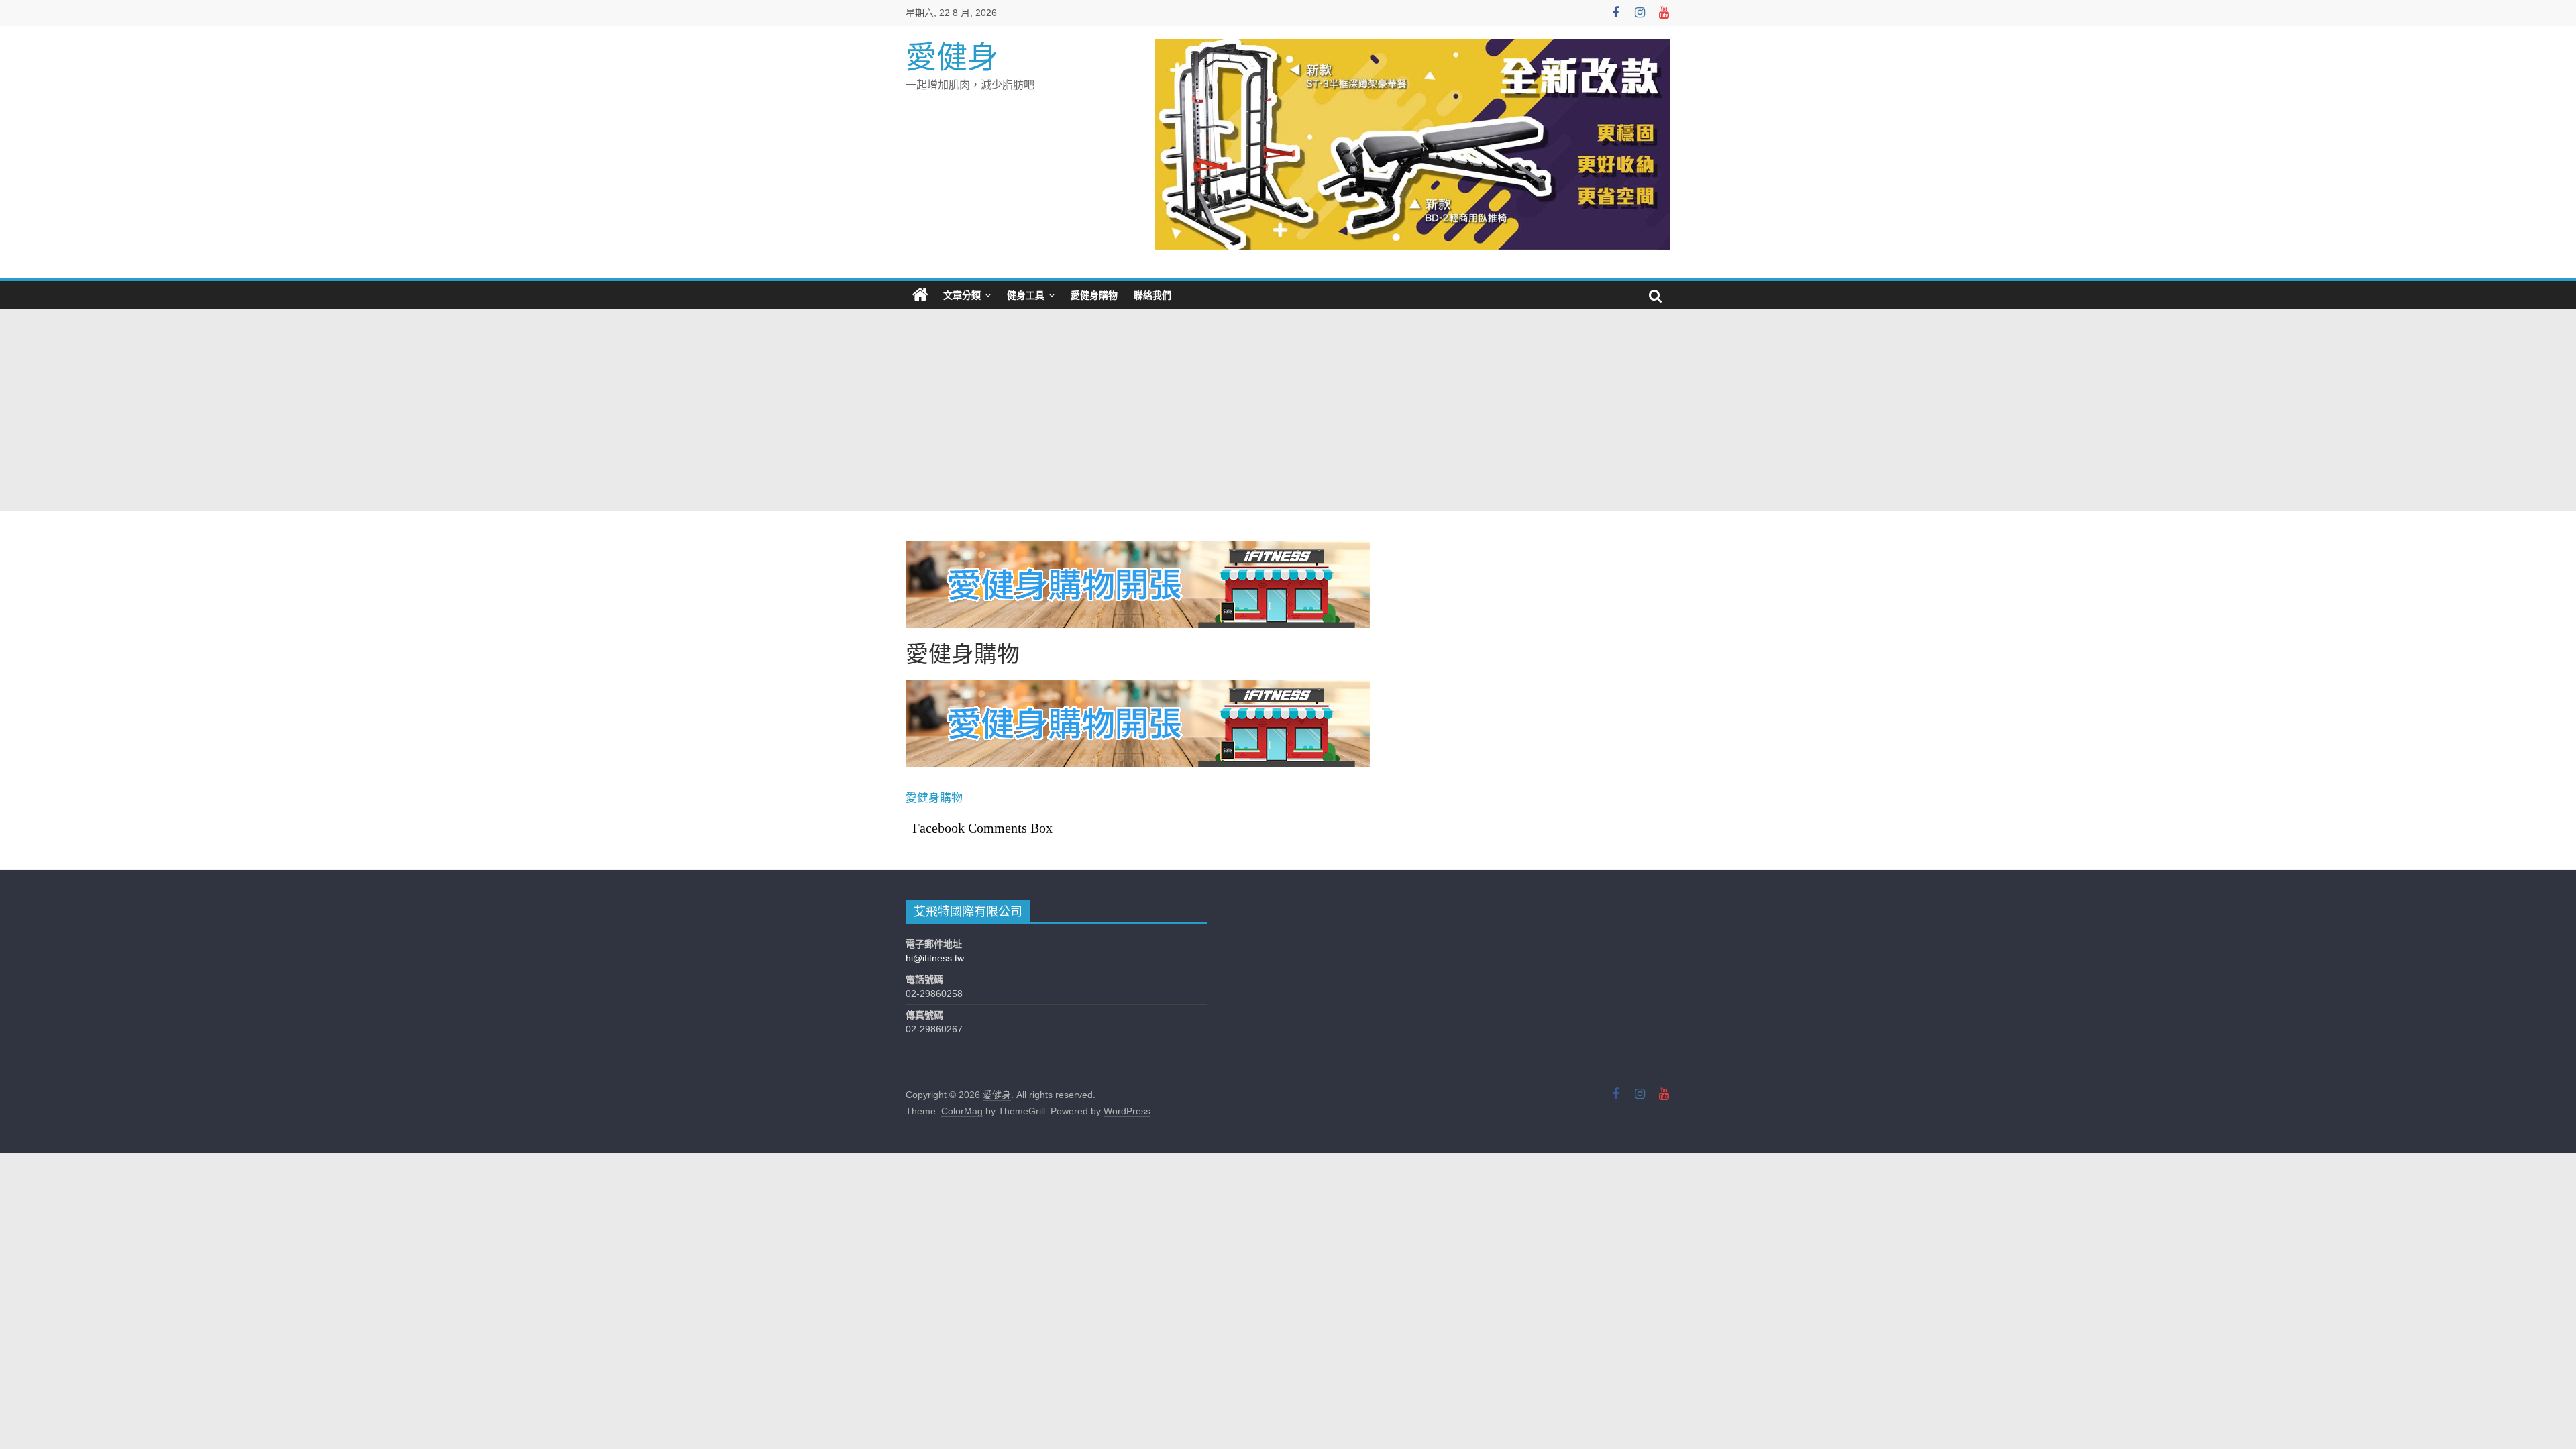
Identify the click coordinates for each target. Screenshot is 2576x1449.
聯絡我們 (1152, 295)
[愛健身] (920, 295)
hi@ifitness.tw (935, 958)
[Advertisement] (1288, 410)
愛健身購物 (1094, 295)
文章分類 (962, 295)
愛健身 (952, 57)
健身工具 (1026, 295)
